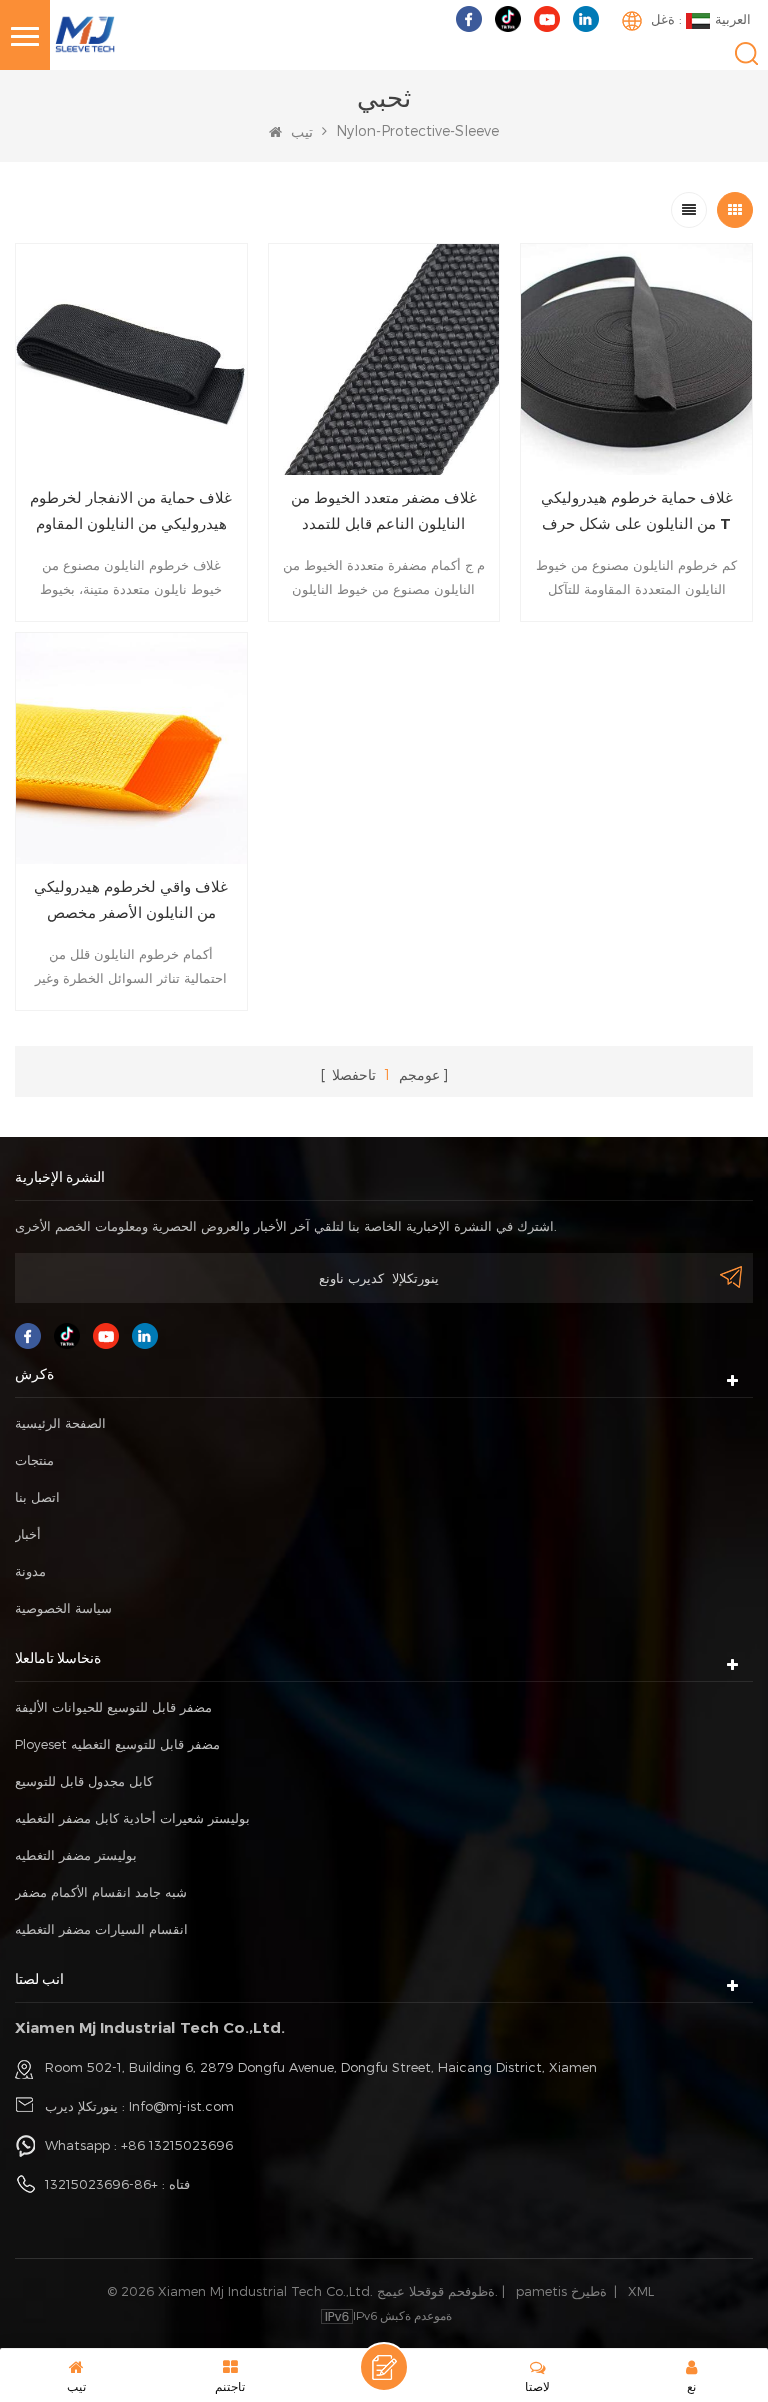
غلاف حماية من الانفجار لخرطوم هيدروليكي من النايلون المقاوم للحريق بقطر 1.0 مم (131, 512)
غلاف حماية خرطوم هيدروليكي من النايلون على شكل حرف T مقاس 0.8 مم (637, 512)
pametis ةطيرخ (561, 2291)
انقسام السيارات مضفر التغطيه (101, 1929)
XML (641, 2291)
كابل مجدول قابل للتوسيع (84, 1781)
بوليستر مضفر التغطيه (76, 1855)
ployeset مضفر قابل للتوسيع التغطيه (117, 1744)
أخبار (28, 1534)
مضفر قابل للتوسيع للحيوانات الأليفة (113, 1707)
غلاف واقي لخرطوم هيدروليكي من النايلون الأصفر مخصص (131, 899)
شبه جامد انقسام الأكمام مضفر (101, 1892)
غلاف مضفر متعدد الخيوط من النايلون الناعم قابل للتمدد (384, 510)
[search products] (746, 53)
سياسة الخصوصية (63, 1608)
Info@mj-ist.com (181, 2106)
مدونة (30, 1571)
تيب (300, 131)
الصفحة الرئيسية (60, 1423)
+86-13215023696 (101, 2184)
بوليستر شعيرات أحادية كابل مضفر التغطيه (132, 1818)
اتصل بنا (37, 1497)
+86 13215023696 (177, 2145)
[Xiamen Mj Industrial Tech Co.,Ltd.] (85, 32)
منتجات (34, 1460)
